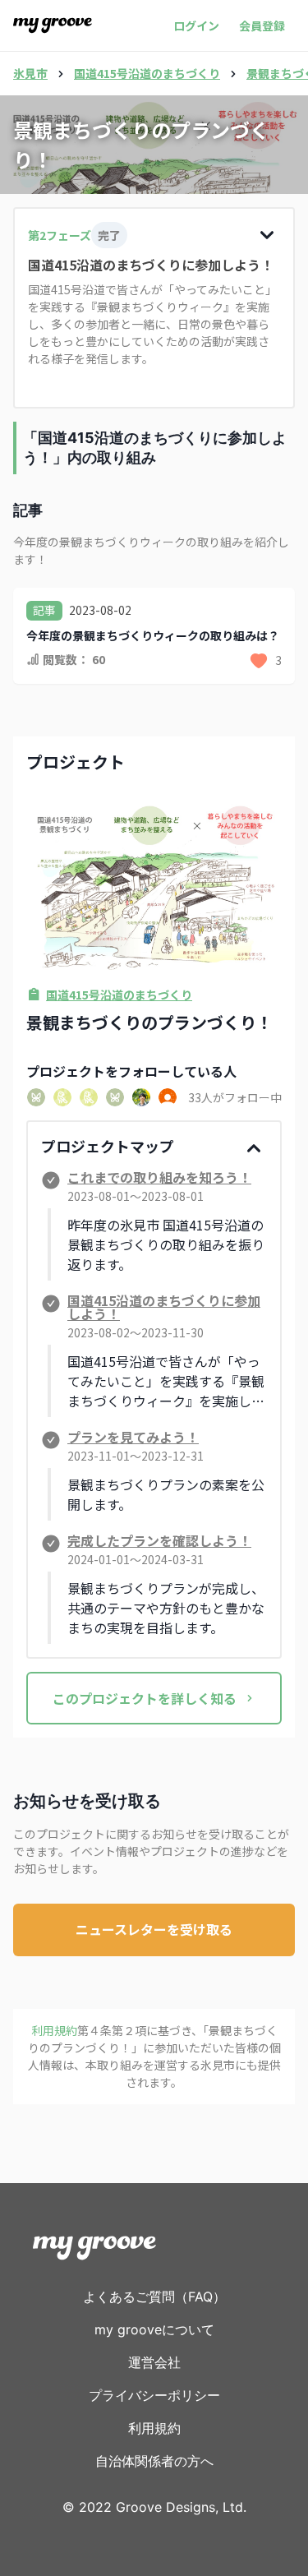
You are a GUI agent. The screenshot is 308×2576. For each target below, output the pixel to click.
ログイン (196, 25)
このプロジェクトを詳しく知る (145, 1698)
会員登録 (262, 25)
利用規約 (154, 2428)
